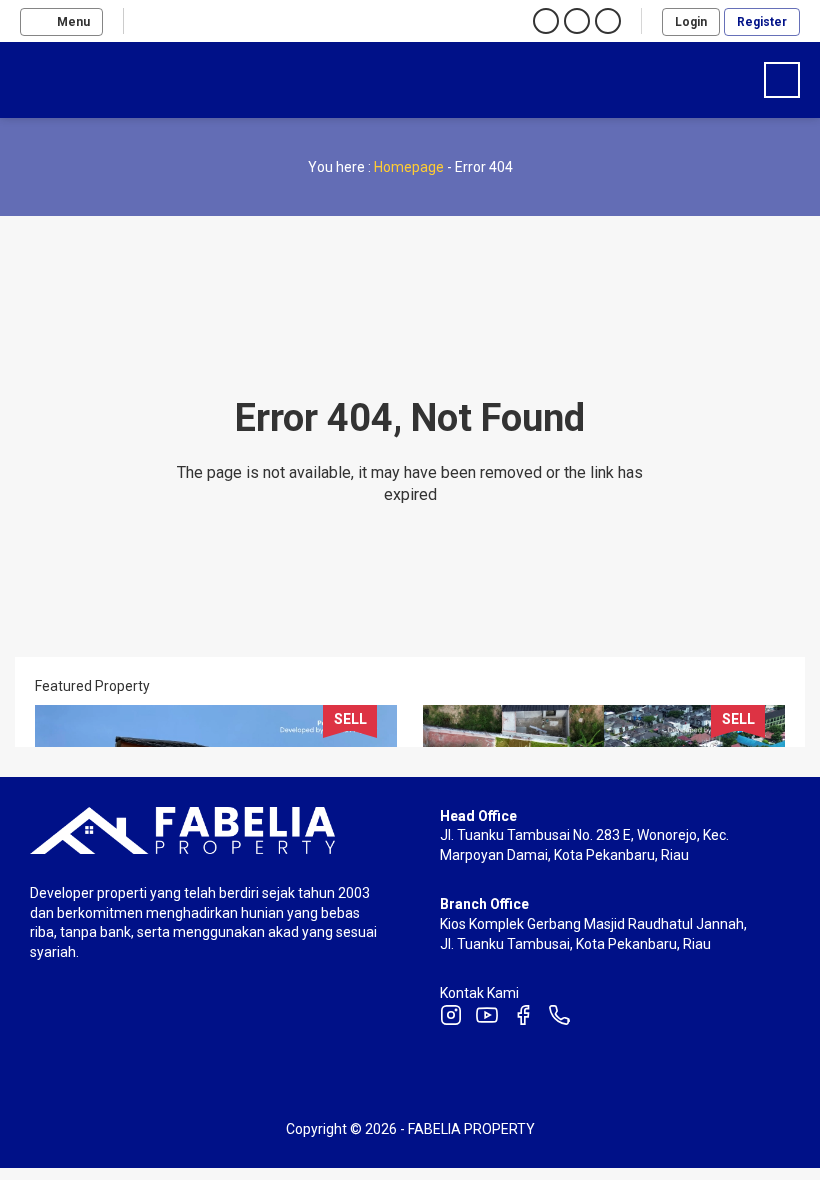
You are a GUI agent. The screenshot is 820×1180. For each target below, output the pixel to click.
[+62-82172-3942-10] (187, 21)
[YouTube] (487, 1018)
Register (762, 22)
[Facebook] (523, 1018)
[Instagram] (451, 1018)
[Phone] (559, 1018)
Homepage (409, 167)
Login (691, 22)
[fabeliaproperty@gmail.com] (217, 21)
